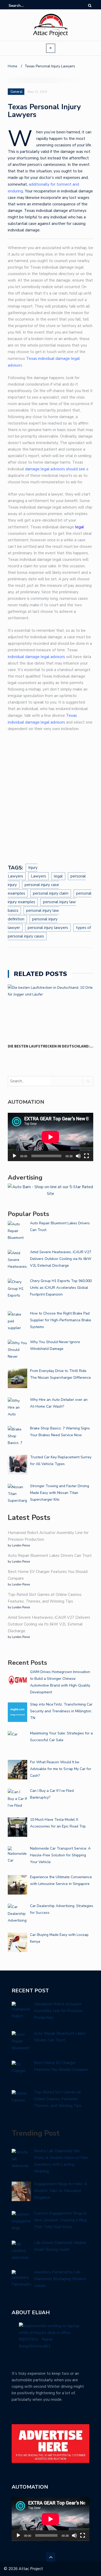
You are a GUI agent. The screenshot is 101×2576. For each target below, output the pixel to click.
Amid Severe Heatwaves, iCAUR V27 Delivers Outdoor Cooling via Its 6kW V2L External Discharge (49, 1624)
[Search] (90, 6)
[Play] (15, 1156)
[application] (51, 1137)
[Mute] (78, 1156)
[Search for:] (24, 6)
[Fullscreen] (86, 1156)
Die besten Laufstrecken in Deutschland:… (51, 1046)
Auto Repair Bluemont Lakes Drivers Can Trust (50, 1556)
